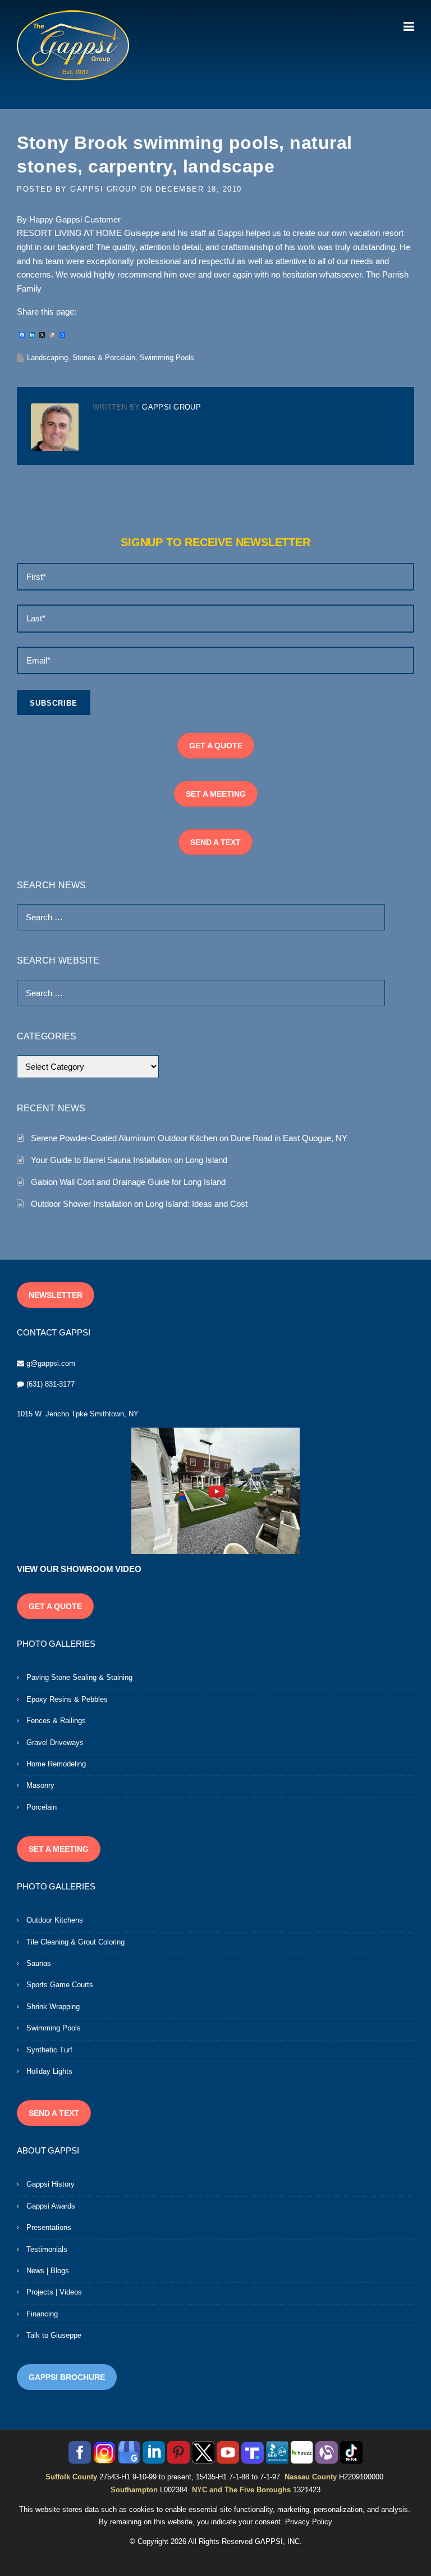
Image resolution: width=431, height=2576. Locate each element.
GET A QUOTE (216, 746)
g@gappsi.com (51, 1363)
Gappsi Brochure (67, 2377)
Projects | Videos (54, 2292)
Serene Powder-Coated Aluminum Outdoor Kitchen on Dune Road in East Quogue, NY (189, 1138)
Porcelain (42, 1807)
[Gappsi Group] (73, 45)
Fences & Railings (56, 1721)
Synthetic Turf (49, 2050)
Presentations (49, 2227)
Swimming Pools (167, 358)
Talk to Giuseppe (54, 2335)
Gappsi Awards (51, 2206)
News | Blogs (48, 2271)
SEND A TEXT (215, 842)
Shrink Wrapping (53, 2007)
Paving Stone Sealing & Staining (79, 1677)
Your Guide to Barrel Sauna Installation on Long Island (129, 1160)
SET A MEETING (216, 794)
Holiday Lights (49, 2071)
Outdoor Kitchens (55, 1920)
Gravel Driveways (55, 1743)
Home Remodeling (56, 1764)
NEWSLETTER (56, 1295)
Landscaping (47, 358)
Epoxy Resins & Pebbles (67, 1699)
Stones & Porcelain (104, 358)
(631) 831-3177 (51, 1384)
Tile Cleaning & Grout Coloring (75, 1942)
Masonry (40, 1785)
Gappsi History (51, 2184)
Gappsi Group (104, 189)
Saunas (39, 1963)
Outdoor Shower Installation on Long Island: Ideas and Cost (139, 1204)
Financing (42, 2314)
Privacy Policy (309, 2522)
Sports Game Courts (60, 1985)
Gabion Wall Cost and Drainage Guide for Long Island (128, 1182)
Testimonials (47, 2249)
